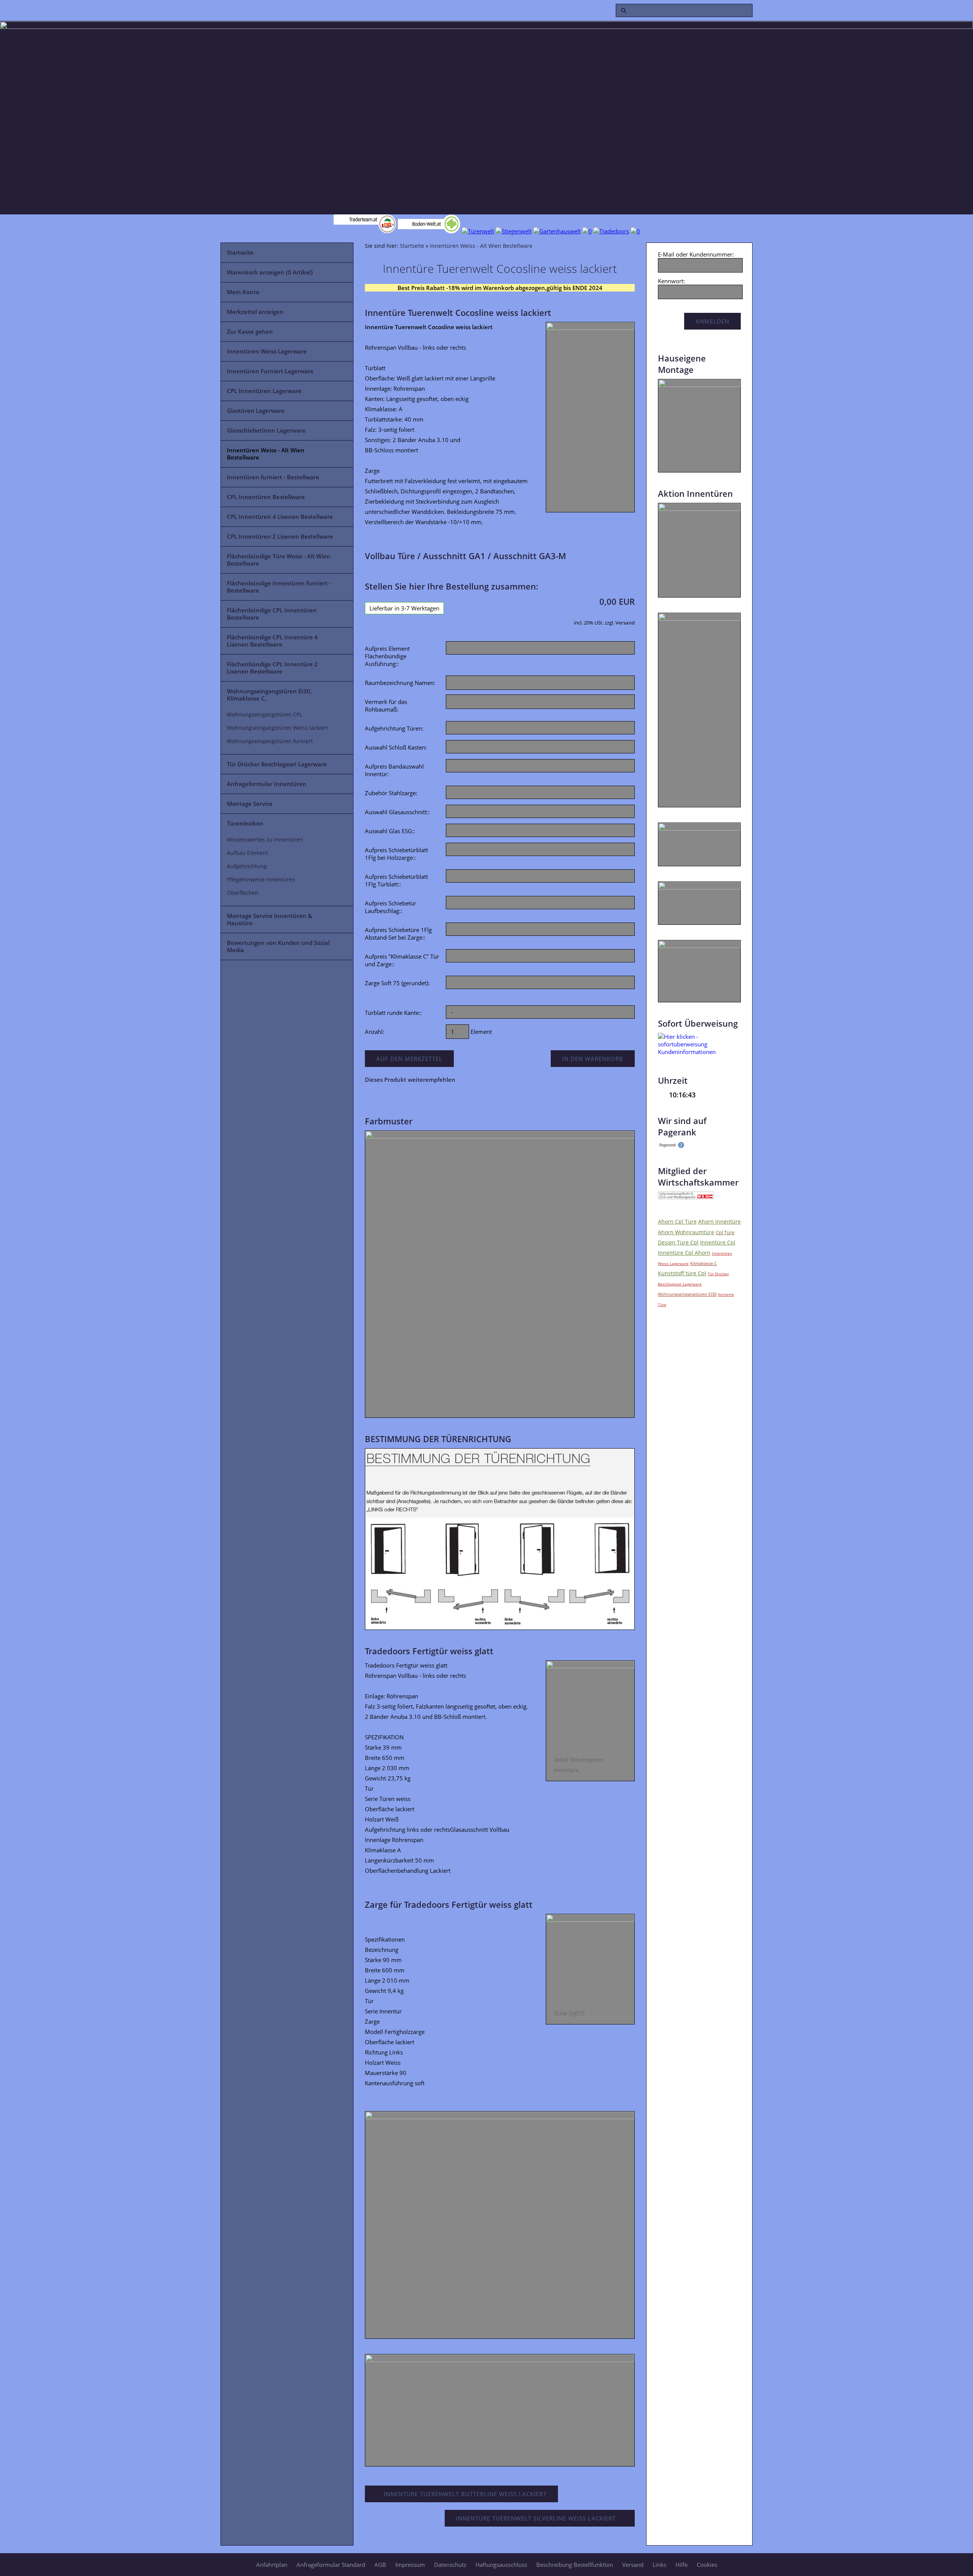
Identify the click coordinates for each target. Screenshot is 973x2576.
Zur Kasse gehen (250, 331)
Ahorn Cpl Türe (677, 1221)
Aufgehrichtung (247, 866)
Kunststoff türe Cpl (682, 1273)
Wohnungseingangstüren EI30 (687, 1294)
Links (659, 2565)
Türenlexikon (245, 823)
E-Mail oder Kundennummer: (696, 254)
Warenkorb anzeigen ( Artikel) (270, 272)
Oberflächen (243, 893)
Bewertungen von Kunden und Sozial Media (278, 946)
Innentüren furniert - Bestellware (273, 477)
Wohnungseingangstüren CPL (265, 715)
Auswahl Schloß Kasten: (396, 747)
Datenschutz (450, 2565)
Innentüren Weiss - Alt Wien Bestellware (266, 454)
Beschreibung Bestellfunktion (575, 2565)
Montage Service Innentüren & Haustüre (269, 919)
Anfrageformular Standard (331, 2565)
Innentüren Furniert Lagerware (270, 371)
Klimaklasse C (704, 1263)
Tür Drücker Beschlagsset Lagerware (277, 764)
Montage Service (250, 804)
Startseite (240, 252)
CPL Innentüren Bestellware (266, 497)
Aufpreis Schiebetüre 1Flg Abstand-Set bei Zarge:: (398, 934)
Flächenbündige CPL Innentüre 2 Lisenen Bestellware (272, 668)
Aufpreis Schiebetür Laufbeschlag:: (391, 907)
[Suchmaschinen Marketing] (671, 1146)
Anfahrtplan (272, 2565)
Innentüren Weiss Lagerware (267, 351)
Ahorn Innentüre (719, 1221)
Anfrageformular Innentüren (267, 784)
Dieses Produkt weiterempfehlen (410, 1080)
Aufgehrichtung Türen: (394, 728)
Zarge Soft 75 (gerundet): (397, 983)
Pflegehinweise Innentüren (261, 880)
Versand (625, 623)
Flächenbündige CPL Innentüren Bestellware (272, 614)
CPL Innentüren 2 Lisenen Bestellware (280, 536)
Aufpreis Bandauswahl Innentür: (394, 770)
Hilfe (681, 2565)
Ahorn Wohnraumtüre (686, 1232)
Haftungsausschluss (501, 2565)
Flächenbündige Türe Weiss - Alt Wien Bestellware (279, 560)
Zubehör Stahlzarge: (391, 793)
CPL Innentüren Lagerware (264, 391)
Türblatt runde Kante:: (393, 1013)
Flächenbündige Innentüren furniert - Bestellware (279, 587)
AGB (380, 2565)
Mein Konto (243, 292)
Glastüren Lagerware (256, 411)
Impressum (410, 2565)
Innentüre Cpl (718, 1242)
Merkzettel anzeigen (255, 312)
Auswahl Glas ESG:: (390, 831)
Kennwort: (671, 281)
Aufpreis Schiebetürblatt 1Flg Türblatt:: (396, 880)
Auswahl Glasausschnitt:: (397, 812)
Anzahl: (375, 1032)
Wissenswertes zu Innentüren (265, 840)
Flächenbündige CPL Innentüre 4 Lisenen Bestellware (272, 641)
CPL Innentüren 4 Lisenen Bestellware (280, 517)
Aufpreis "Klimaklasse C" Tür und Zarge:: (402, 960)
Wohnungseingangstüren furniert (270, 741)
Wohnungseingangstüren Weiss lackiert (277, 728)
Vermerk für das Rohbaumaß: (386, 705)
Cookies (707, 2565)
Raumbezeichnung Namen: (400, 683)
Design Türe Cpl (678, 1242)
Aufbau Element (247, 853)
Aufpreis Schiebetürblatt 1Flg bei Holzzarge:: (396, 854)
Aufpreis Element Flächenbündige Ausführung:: (387, 656)
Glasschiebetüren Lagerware (266, 430)
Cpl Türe (725, 1232)
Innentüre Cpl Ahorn (684, 1253)
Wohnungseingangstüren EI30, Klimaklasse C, (269, 695)
